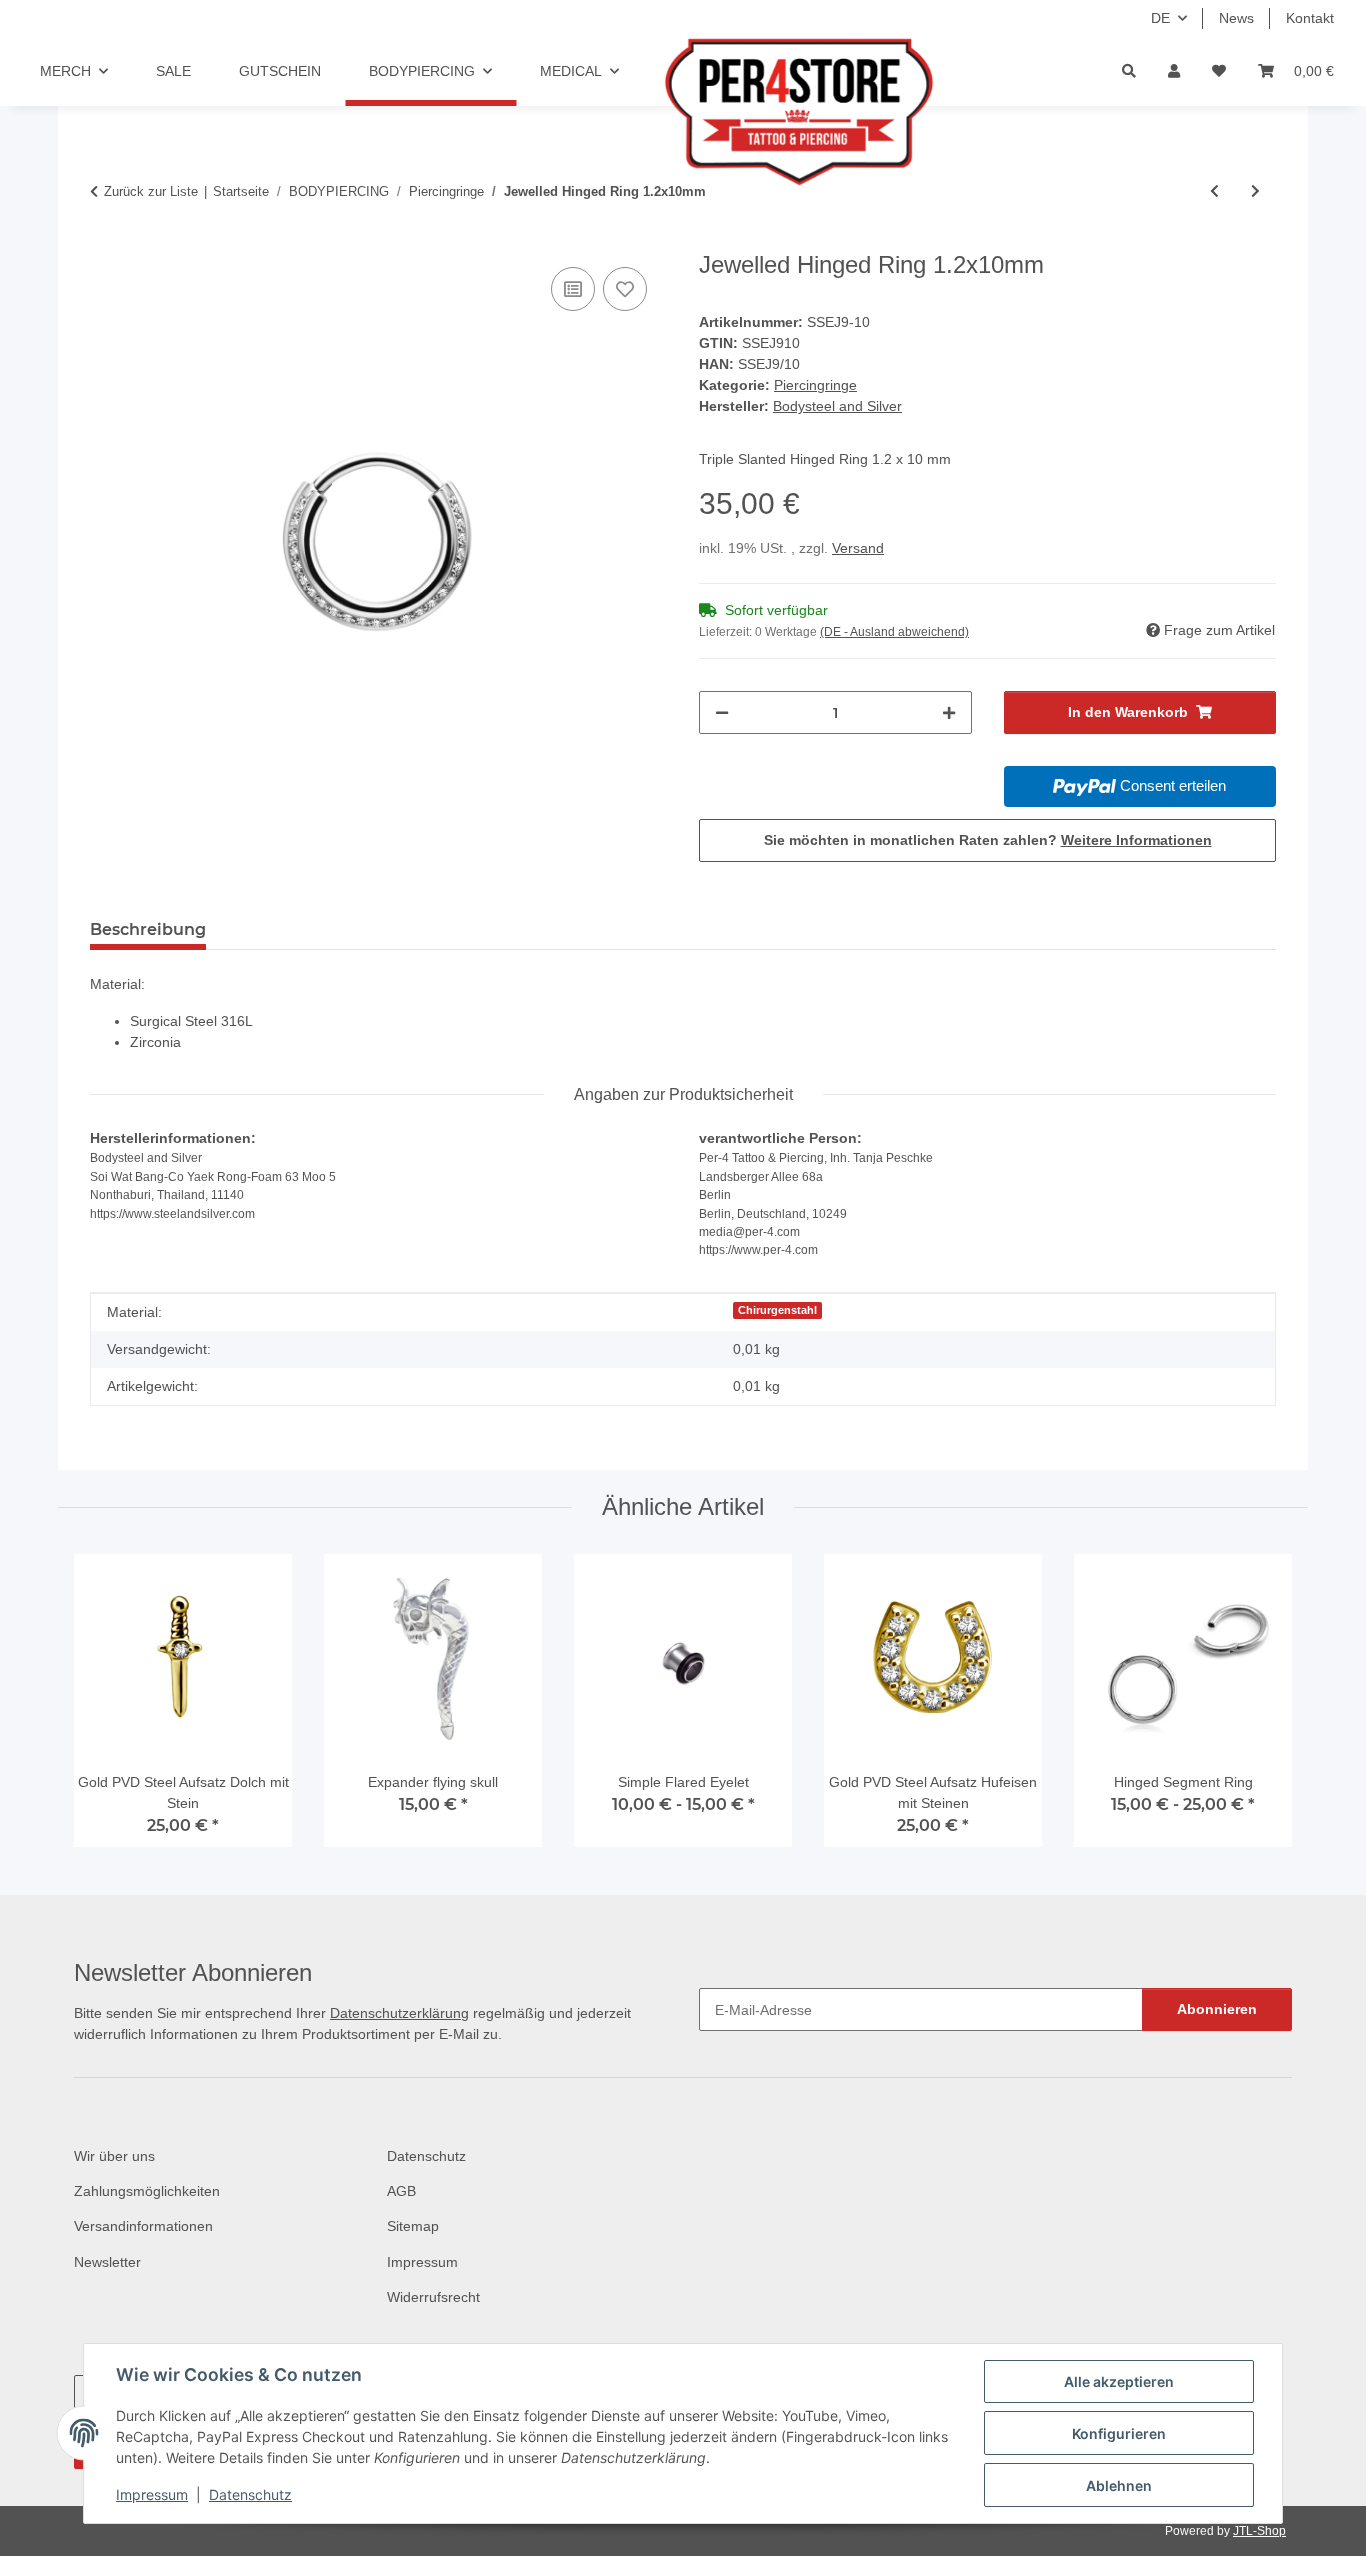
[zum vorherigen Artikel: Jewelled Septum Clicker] (1214, 191)
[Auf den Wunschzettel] (625, 289)
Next (1259, 1708)
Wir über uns (114, 2156)
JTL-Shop (1259, 2531)
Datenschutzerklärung (399, 2013)
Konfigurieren (1119, 2433)
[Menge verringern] (722, 712)
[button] (1174, 71)
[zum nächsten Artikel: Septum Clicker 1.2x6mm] (1255, 191)
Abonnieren (1217, 2009)
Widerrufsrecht (433, 2297)
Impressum (152, 2494)
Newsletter (107, 2262)
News (1236, 18)
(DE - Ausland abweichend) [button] (894, 632)
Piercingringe (815, 385)
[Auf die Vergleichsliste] (573, 289)
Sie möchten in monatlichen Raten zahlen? (988, 840)
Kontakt (1310, 18)
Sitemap (413, 2226)
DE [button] (1160, 18)
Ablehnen (1119, 2485)
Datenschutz (250, 2494)
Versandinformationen (143, 2226)
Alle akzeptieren (1119, 2381)
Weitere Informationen (1136, 840)
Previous (107, 1708)
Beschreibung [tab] (148, 929)
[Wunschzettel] (1219, 71)
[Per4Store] (757, 112)
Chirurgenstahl (777, 1310)
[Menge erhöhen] (949, 712)
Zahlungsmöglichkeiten (147, 2191)
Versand (858, 548)
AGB (401, 2191)
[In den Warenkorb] (106, 240)
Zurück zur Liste (151, 191)
